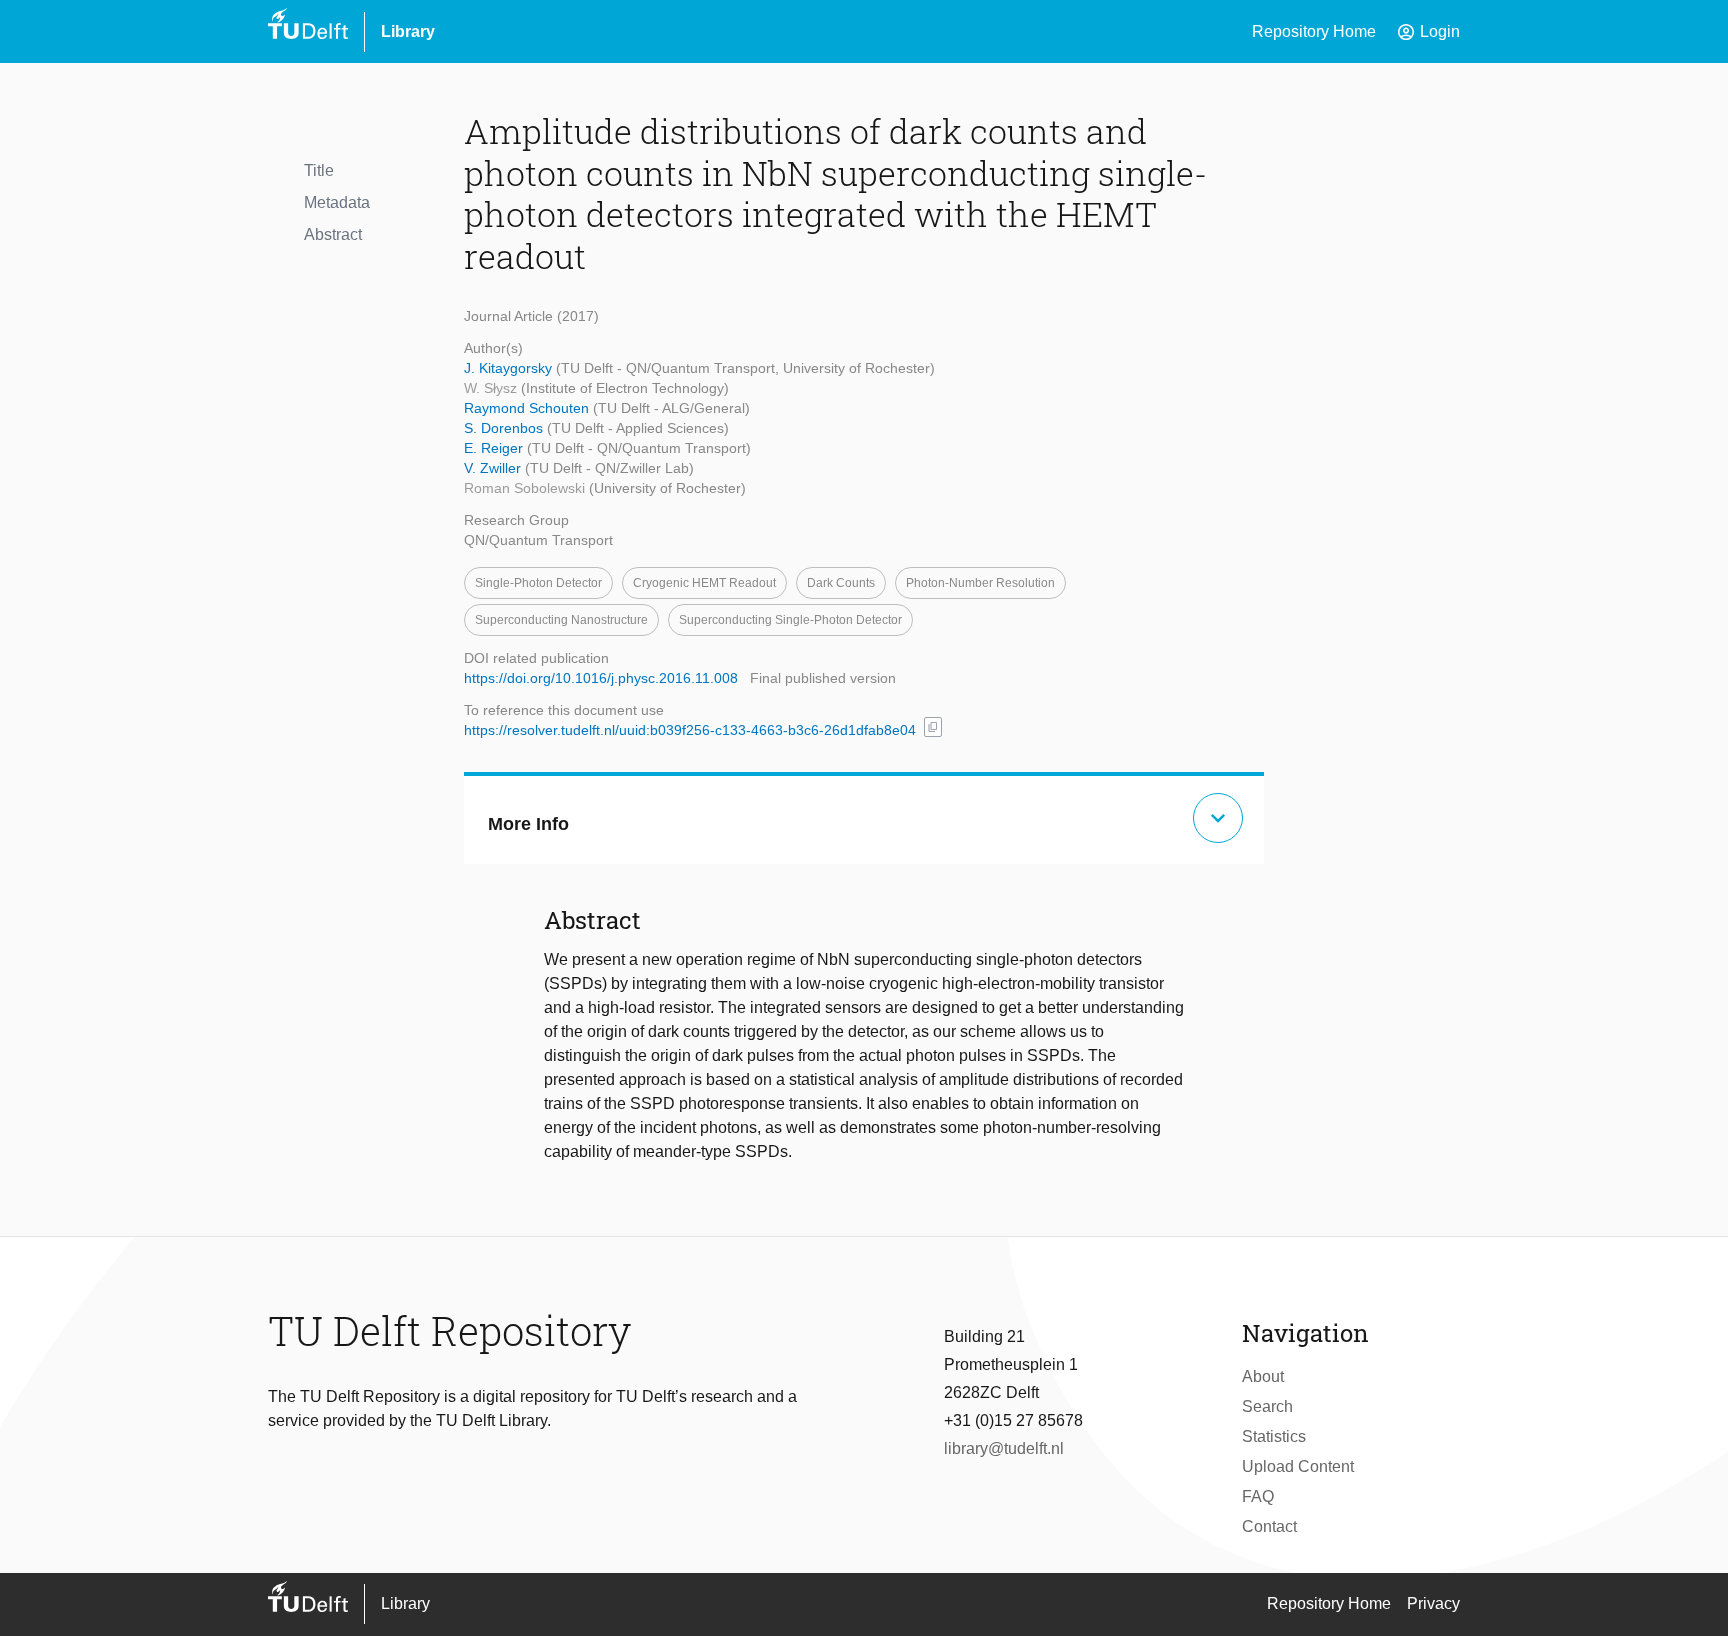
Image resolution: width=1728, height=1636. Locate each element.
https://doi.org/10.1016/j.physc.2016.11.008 (601, 678)
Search (1267, 1406)
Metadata (337, 202)
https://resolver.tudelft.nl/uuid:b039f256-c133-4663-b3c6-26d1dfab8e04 (690, 730)
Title (319, 170)
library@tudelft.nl (1004, 1448)
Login (1428, 32)
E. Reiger (495, 448)
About (1263, 1376)
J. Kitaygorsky (510, 368)
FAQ (1258, 1496)
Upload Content (1298, 1466)
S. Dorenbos (505, 428)
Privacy (1433, 1603)
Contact (1269, 1526)
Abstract (333, 234)
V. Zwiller (494, 468)
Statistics (1274, 1436)
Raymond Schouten (528, 408)
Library (408, 31)
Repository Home (1314, 31)
